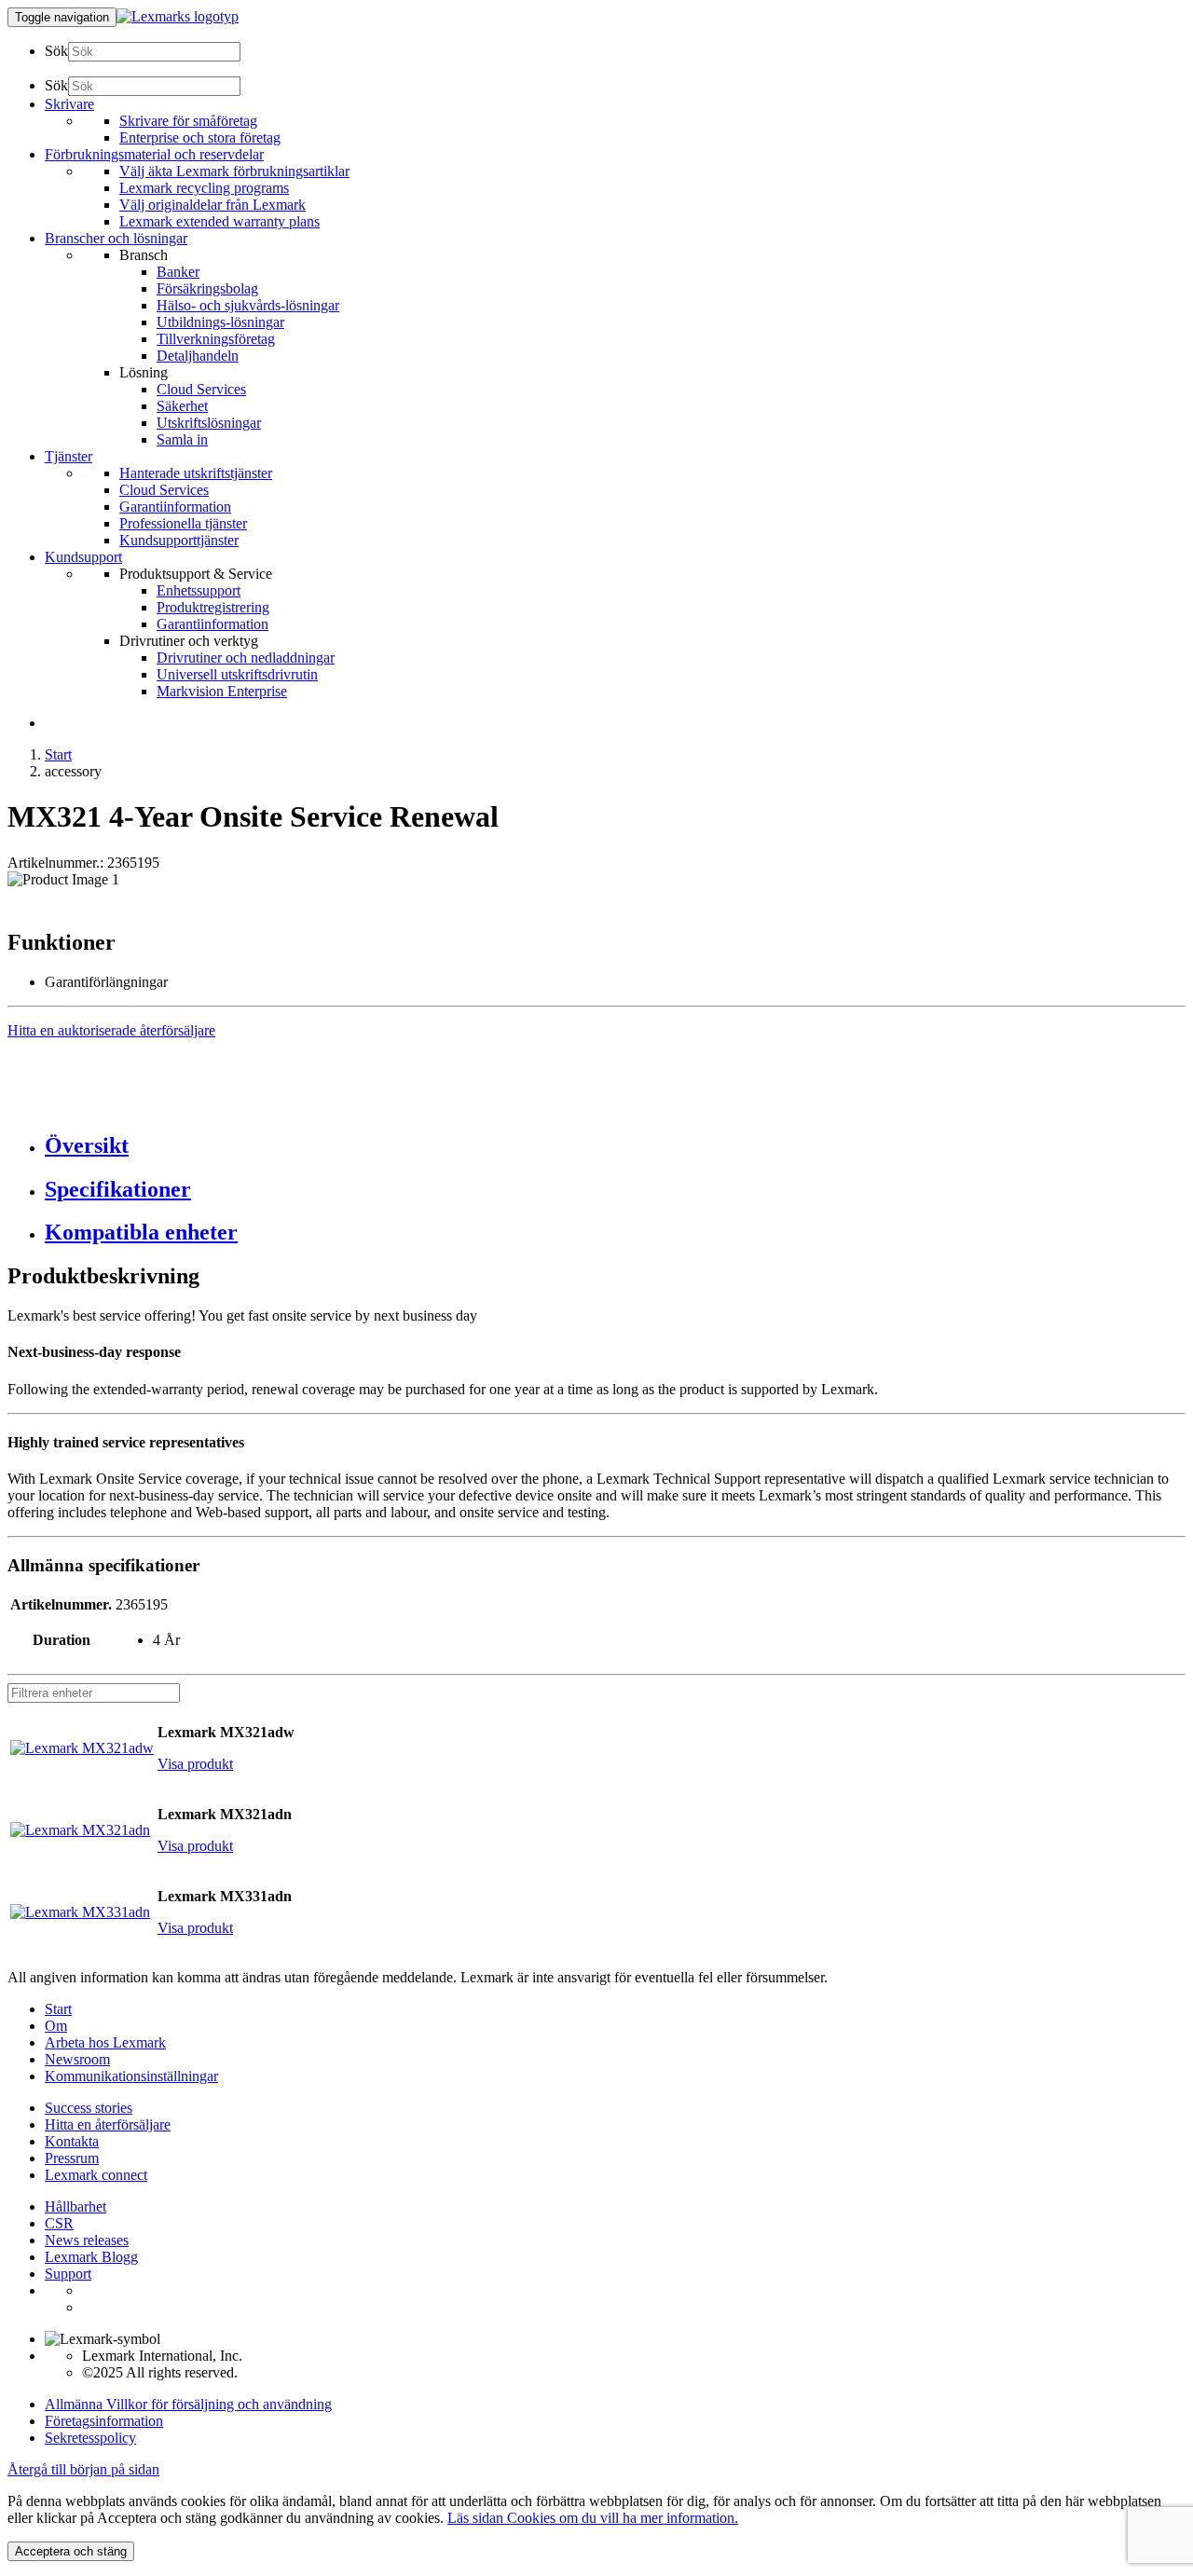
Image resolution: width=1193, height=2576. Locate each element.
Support (68, 2274)
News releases (87, 2240)
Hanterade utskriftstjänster (196, 473)
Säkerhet (182, 406)
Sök (56, 51)
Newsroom (77, 2059)
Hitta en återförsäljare (108, 2124)
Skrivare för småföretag (188, 121)
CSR (59, 2223)
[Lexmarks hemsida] (178, 16)
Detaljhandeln (198, 356)
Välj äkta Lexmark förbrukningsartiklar (234, 171)
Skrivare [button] (69, 104)
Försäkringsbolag (207, 288)
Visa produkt (195, 1764)
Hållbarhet (75, 2206)
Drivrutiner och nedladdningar (246, 658)
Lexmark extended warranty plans (219, 221)
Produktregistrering (213, 607)
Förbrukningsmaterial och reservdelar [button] (154, 154)
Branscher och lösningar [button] (116, 238)
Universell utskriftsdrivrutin (237, 674)
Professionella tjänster (183, 523)
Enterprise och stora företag (200, 137)
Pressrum (72, 2158)
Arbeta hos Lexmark (105, 2042)
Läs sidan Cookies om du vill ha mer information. (593, 2518)
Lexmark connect (96, 2175)
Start (58, 754)
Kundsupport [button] (83, 557)
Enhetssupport (199, 590)
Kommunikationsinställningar (131, 2076)
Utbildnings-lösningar (220, 322)
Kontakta (72, 2141)
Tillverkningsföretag (216, 339)
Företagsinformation (104, 2421)
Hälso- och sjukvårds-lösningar (248, 305)
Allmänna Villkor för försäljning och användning (188, 2404)
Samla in (182, 439)
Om (56, 2026)
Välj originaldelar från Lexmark (213, 205)
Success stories (89, 2108)
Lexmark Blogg (91, 2257)
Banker (178, 272)
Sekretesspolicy (90, 2438)
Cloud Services (201, 389)
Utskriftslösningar (209, 423)
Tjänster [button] (69, 456)
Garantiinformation (175, 507)
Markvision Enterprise (222, 691)
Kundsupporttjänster (179, 540)
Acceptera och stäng (71, 2551)
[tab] (615, 1146)
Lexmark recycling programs (204, 188)
